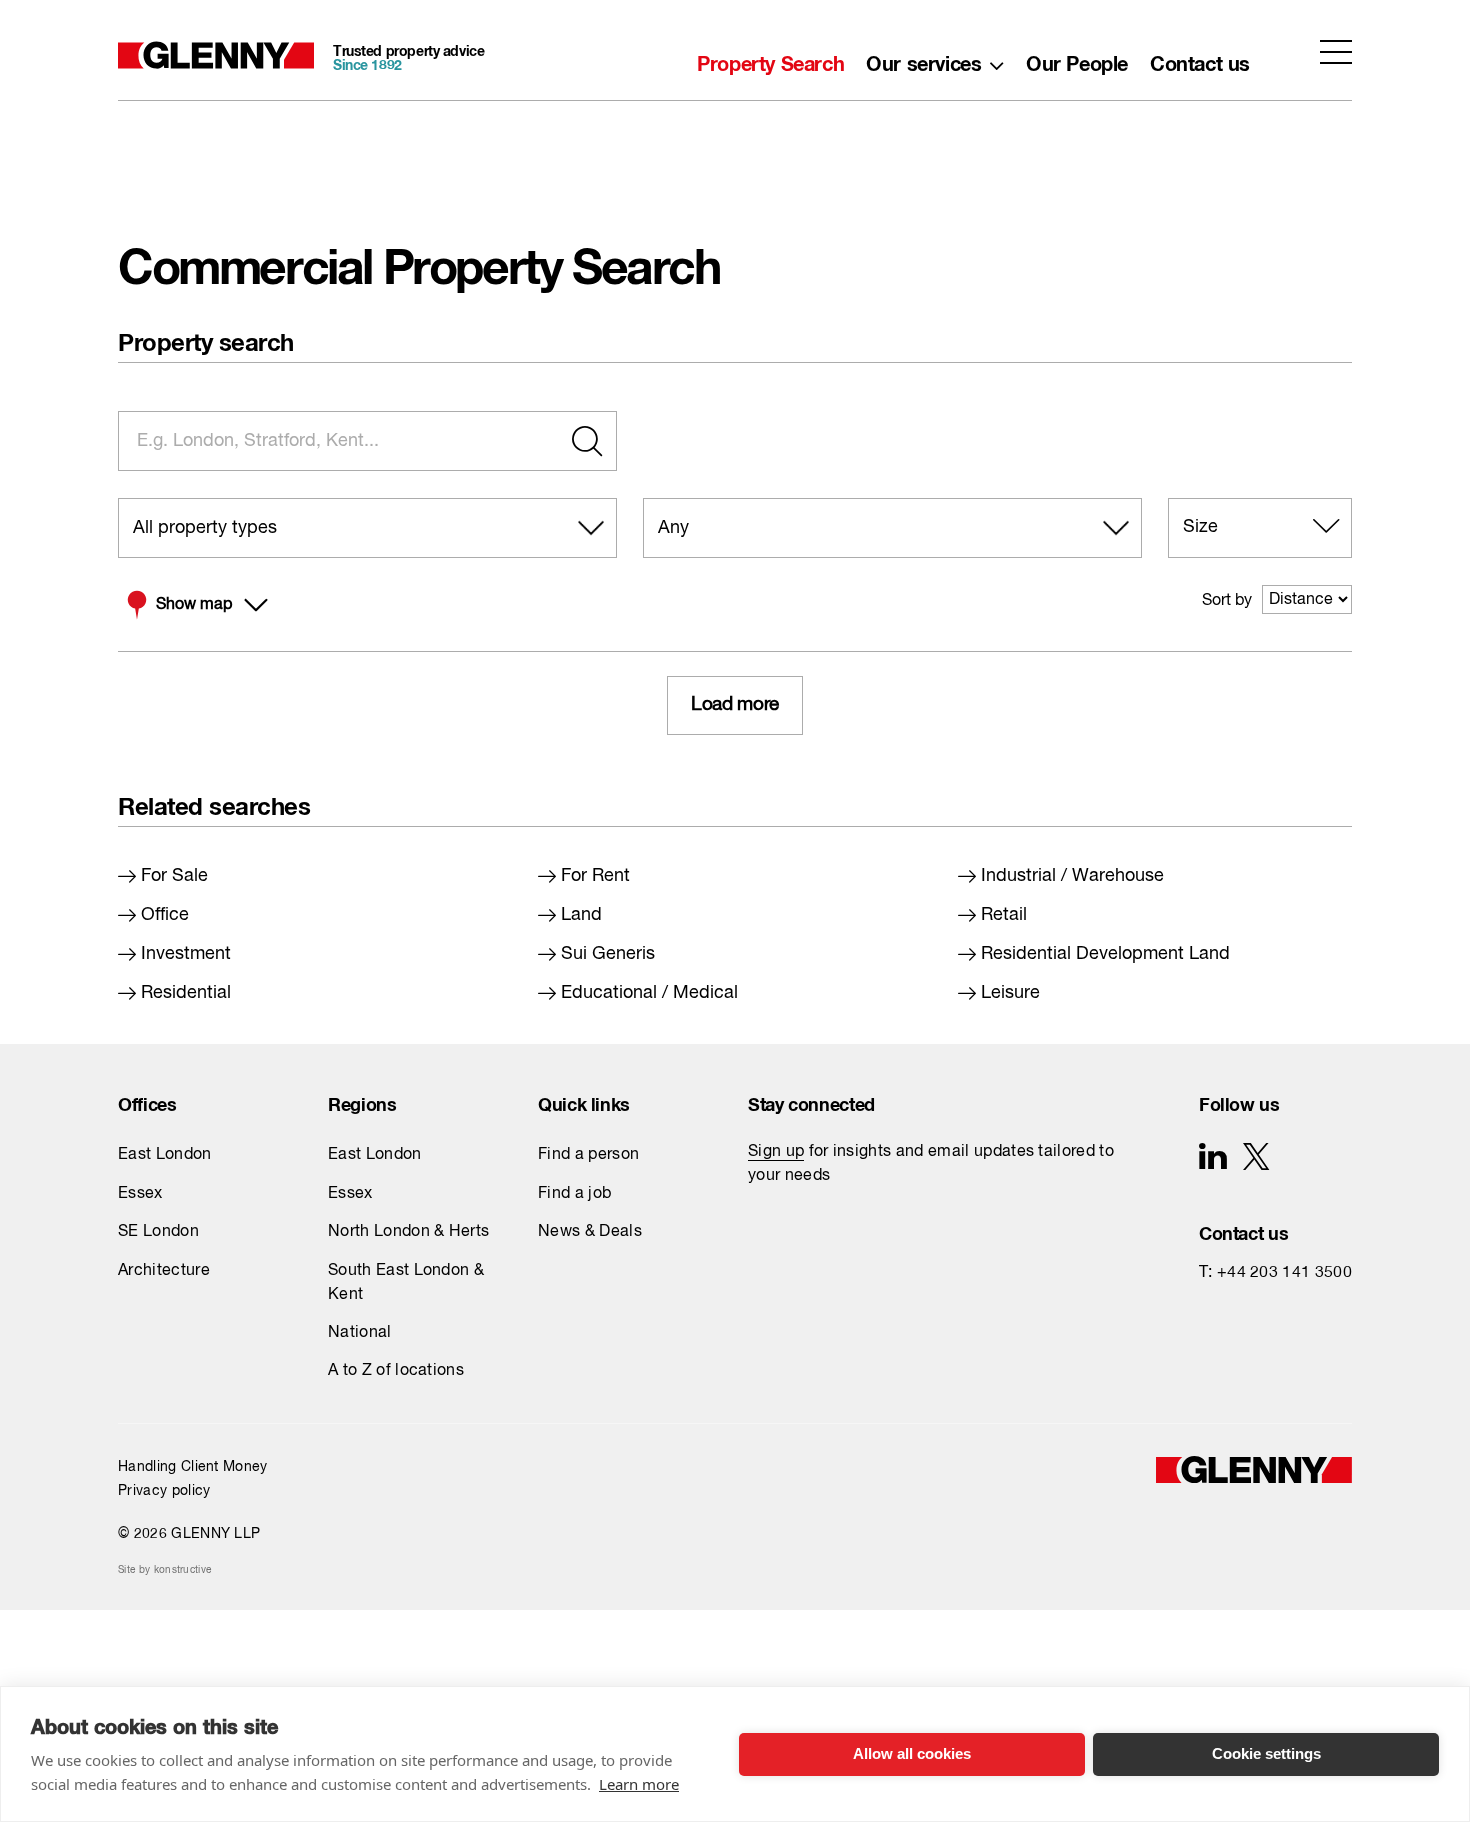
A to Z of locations (396, 1371)
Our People (1077, 59)
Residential (186, 993)
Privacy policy (164, 1491)
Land (581, 915)
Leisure (1010, 993)
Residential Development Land (1105, 954)
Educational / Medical (649, 993)
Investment (186, 954)
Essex (140, 1194)
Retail (1004, 915)
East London (165, 1155)
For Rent (595, 876)
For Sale (174, 876)
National (360, 1333)
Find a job (574, 1194)
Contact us (1200, 59)
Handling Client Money (193, 1467)
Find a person (588, 1155)
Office (165, 915)
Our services (923, 59)
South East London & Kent (406, 1283)
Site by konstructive (164, 1570)
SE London (158, 1232)
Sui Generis (608, 954)
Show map (194, 605)
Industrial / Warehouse (1072, 876)
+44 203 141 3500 (1284, 1273)
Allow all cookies (912, 1753)
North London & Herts (408, 1232)
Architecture (164, 1271)
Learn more (639, 1784)
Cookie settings (1266, 1753)
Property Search (770, 59)
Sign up (776, 1152)
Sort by (1227, 601)
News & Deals (590, 1232)
